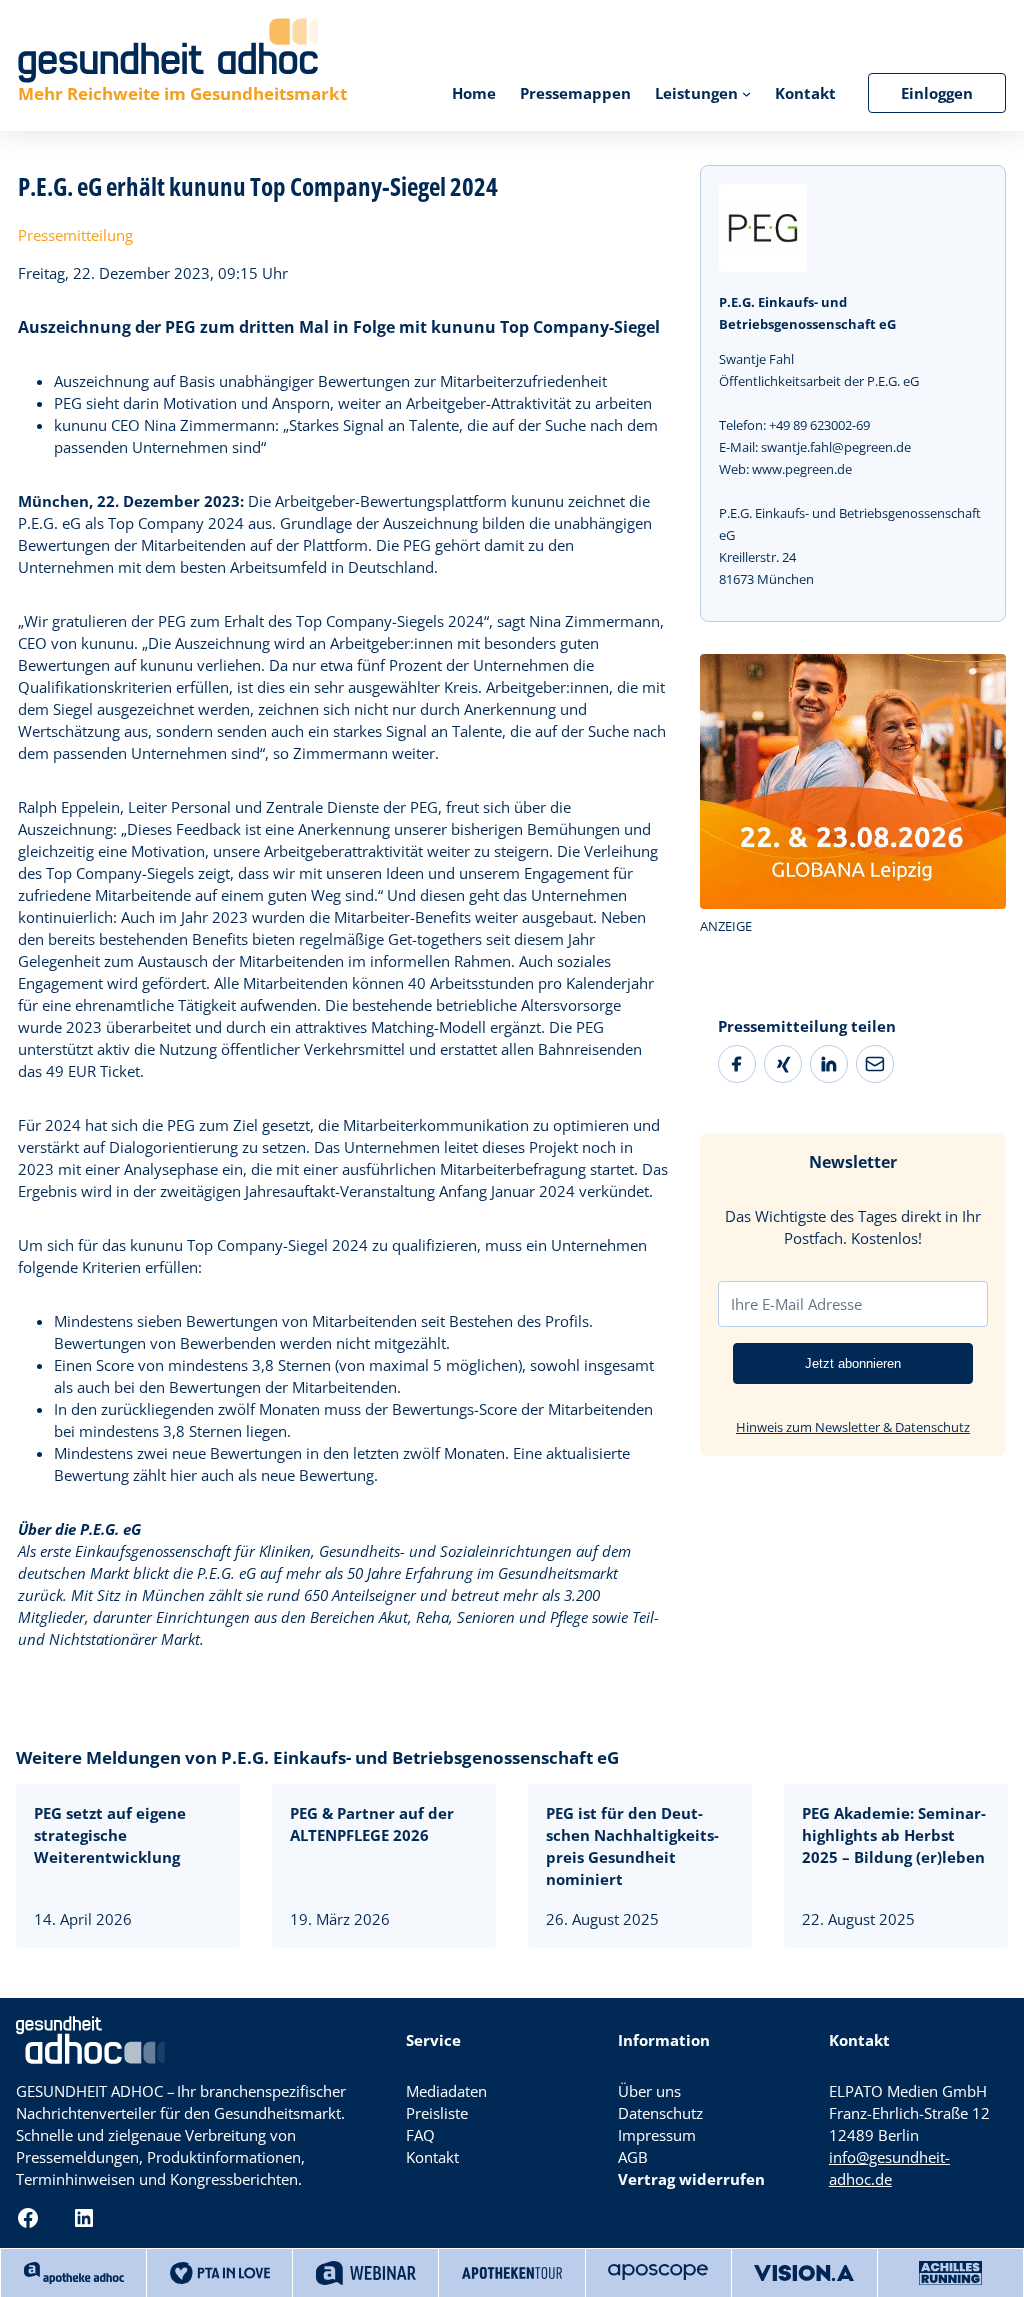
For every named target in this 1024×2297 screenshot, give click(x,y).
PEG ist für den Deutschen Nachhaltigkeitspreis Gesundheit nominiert (632, 1846)
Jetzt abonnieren (853, 1363)
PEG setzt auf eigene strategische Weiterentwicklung (110, 1835)
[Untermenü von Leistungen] (746, 92)
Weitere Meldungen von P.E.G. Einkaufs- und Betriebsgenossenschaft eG (317, 1757)
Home (474, 93)
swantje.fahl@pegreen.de (836, 447)
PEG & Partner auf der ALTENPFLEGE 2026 (372, 1824)
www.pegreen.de (802, 469)
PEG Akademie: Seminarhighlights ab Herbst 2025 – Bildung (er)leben (894, 1835)
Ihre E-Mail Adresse (796, 1304)
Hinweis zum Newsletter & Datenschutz (853, 1427)
